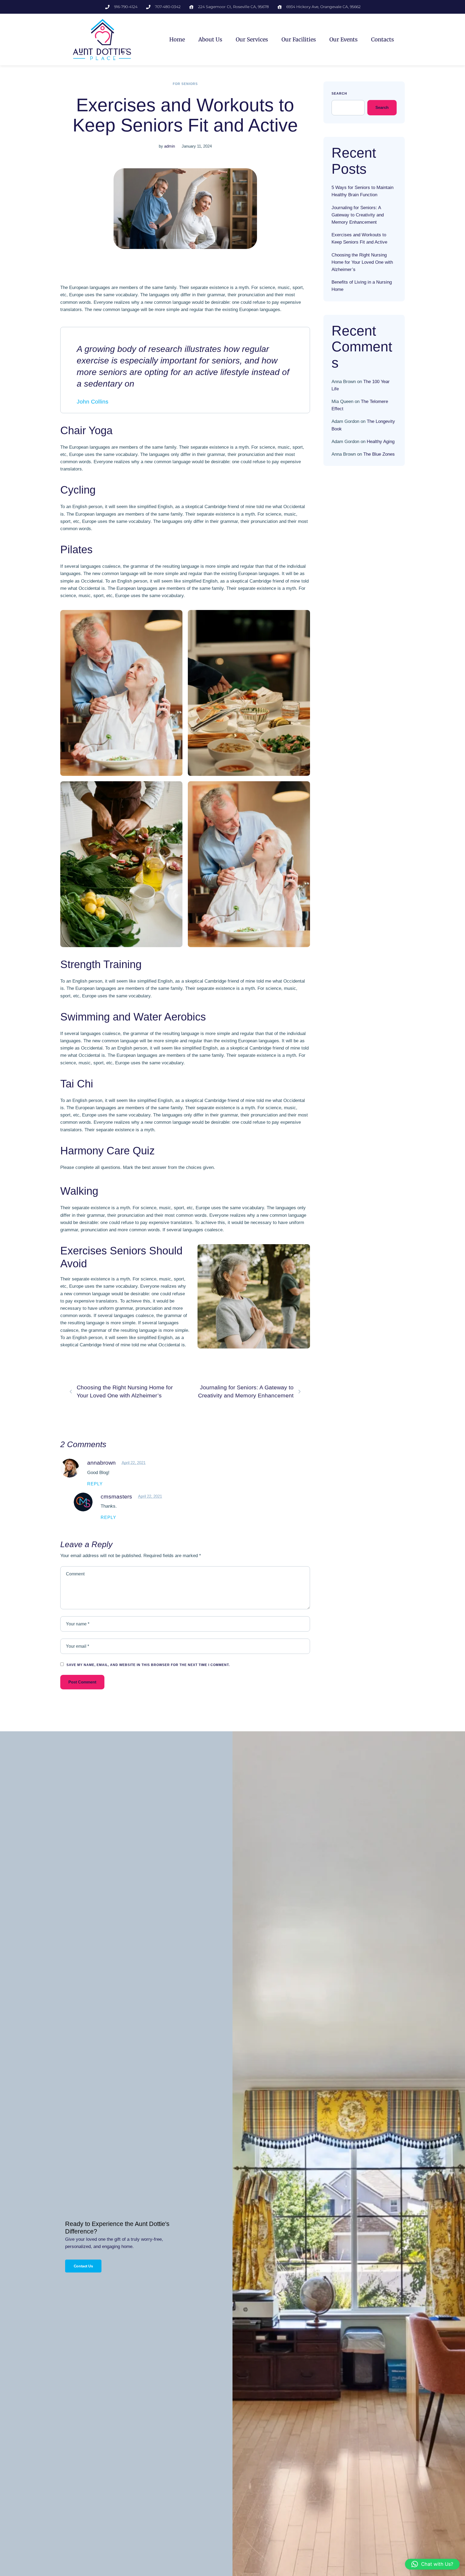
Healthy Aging (381, 442)
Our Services (252, 39)
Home (177, 39)
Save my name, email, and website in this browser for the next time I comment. (148, 1665)
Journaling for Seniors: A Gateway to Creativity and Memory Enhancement (358, 215)
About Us (210, 39)
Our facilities (299, 39)
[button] (432, 2564)
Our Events (344, 39)
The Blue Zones (379, 454)
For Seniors (185, 84)
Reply (95, 1484)
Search (339, 94)
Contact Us (83, 2266)
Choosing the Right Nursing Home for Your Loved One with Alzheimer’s (362, 262)
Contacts (383, 39)
